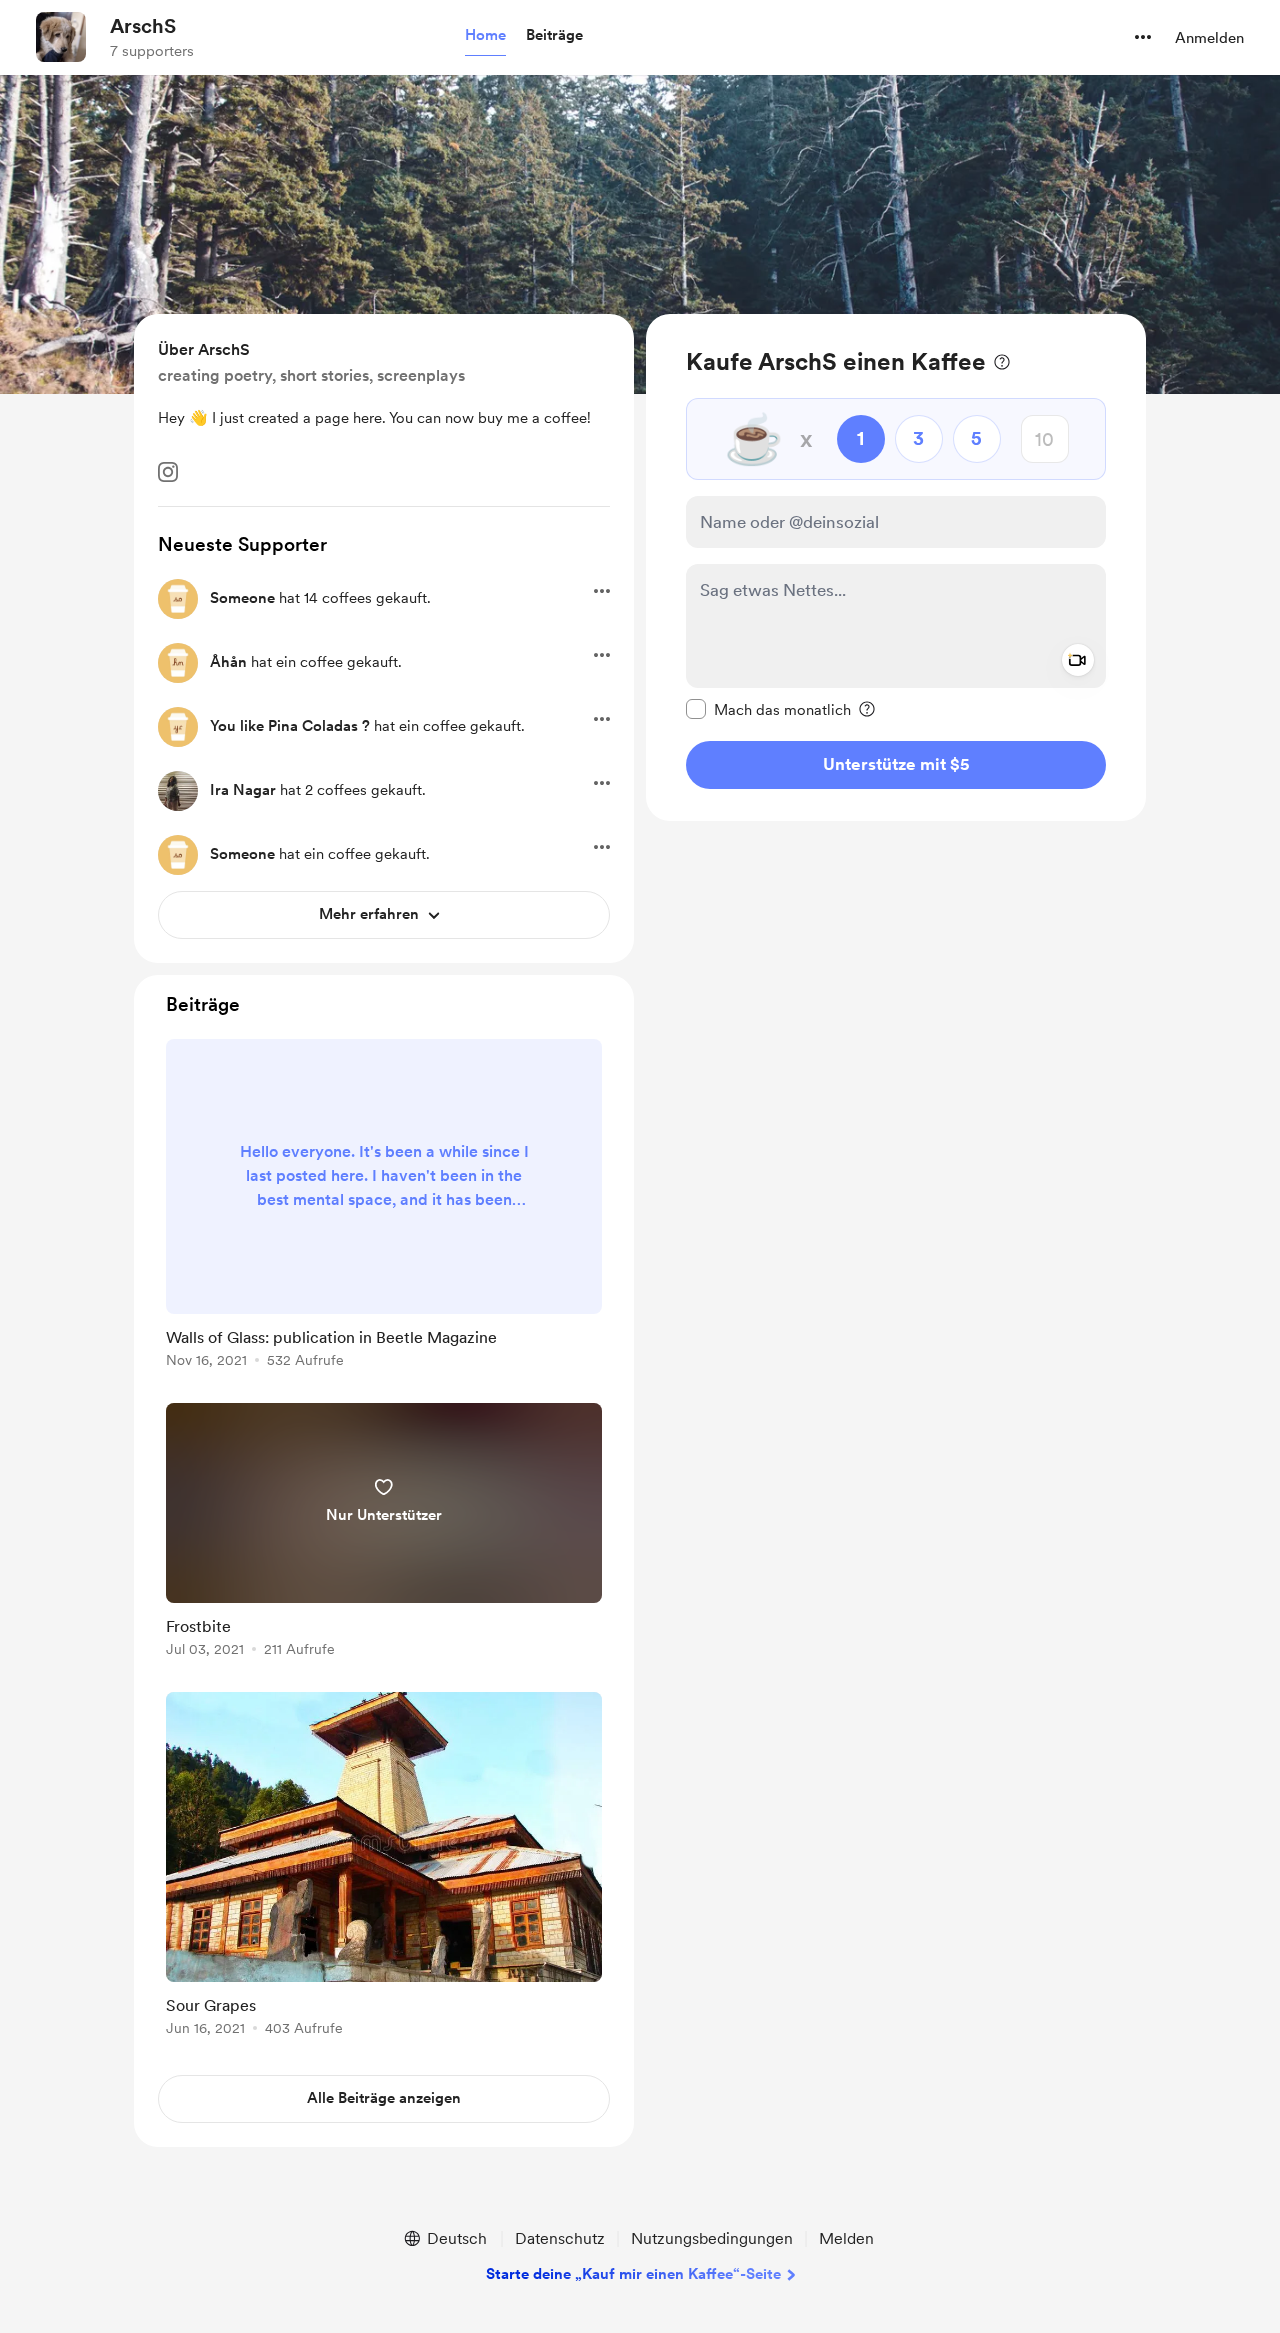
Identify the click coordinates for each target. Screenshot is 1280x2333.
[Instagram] (168, 472)
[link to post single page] (384, 1207)
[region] (896, 567)
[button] (485, 36)
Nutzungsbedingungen (712, 2238)
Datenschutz (560, 2238)
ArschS (143, 26)
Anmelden (1209, 38)
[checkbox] (768, 709)
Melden (846, 2238)
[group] (384, 1207)
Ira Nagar (243, 790)
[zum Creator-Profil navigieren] (61, 37)
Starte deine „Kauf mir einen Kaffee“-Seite (633, 2274)
